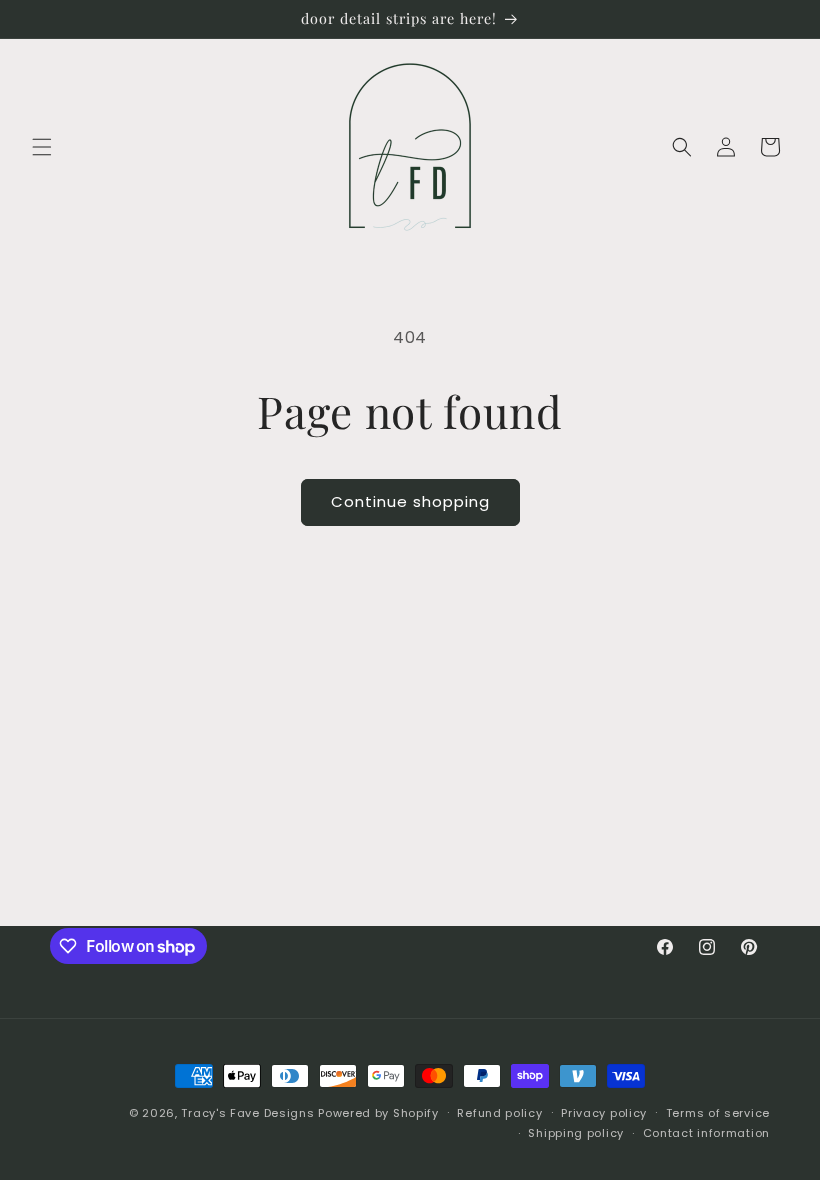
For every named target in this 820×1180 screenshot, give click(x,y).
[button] (42, 147)
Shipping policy (576, 1133)
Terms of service (718, 1113)
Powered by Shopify (378, 1113)
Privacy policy (604, 1113)
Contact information (706, 1133)
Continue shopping (410, 501)
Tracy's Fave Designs (247, 1113)
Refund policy (499, 1113)
